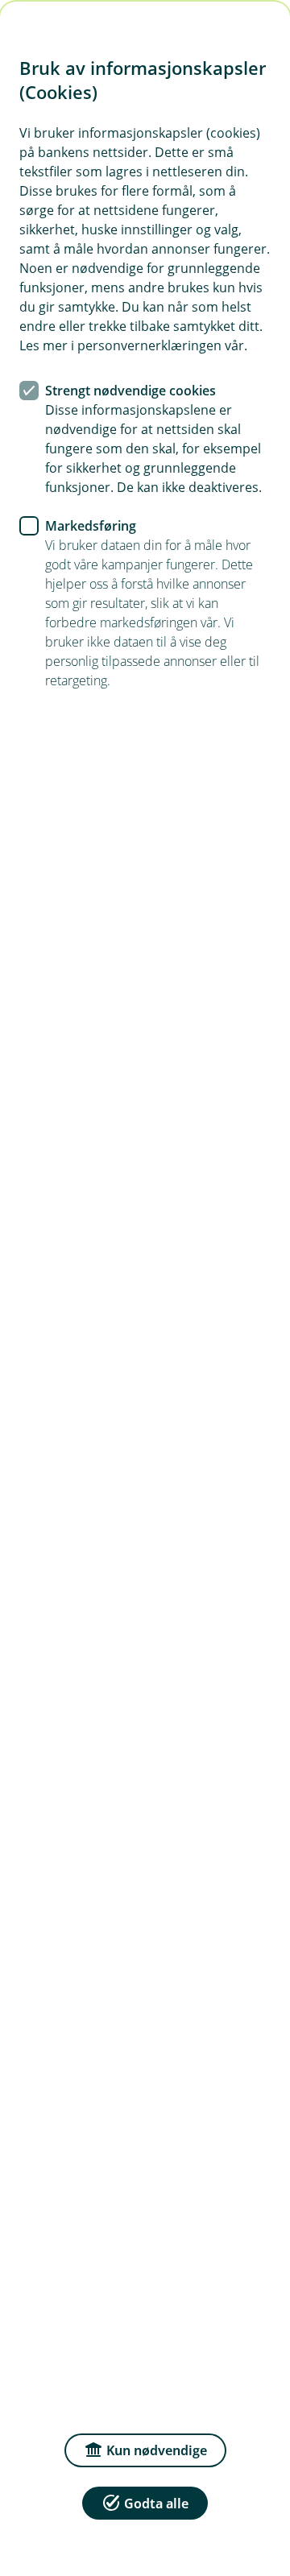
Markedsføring (91, 526)
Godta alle (156, 2504)
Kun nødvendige (157, 2450)
